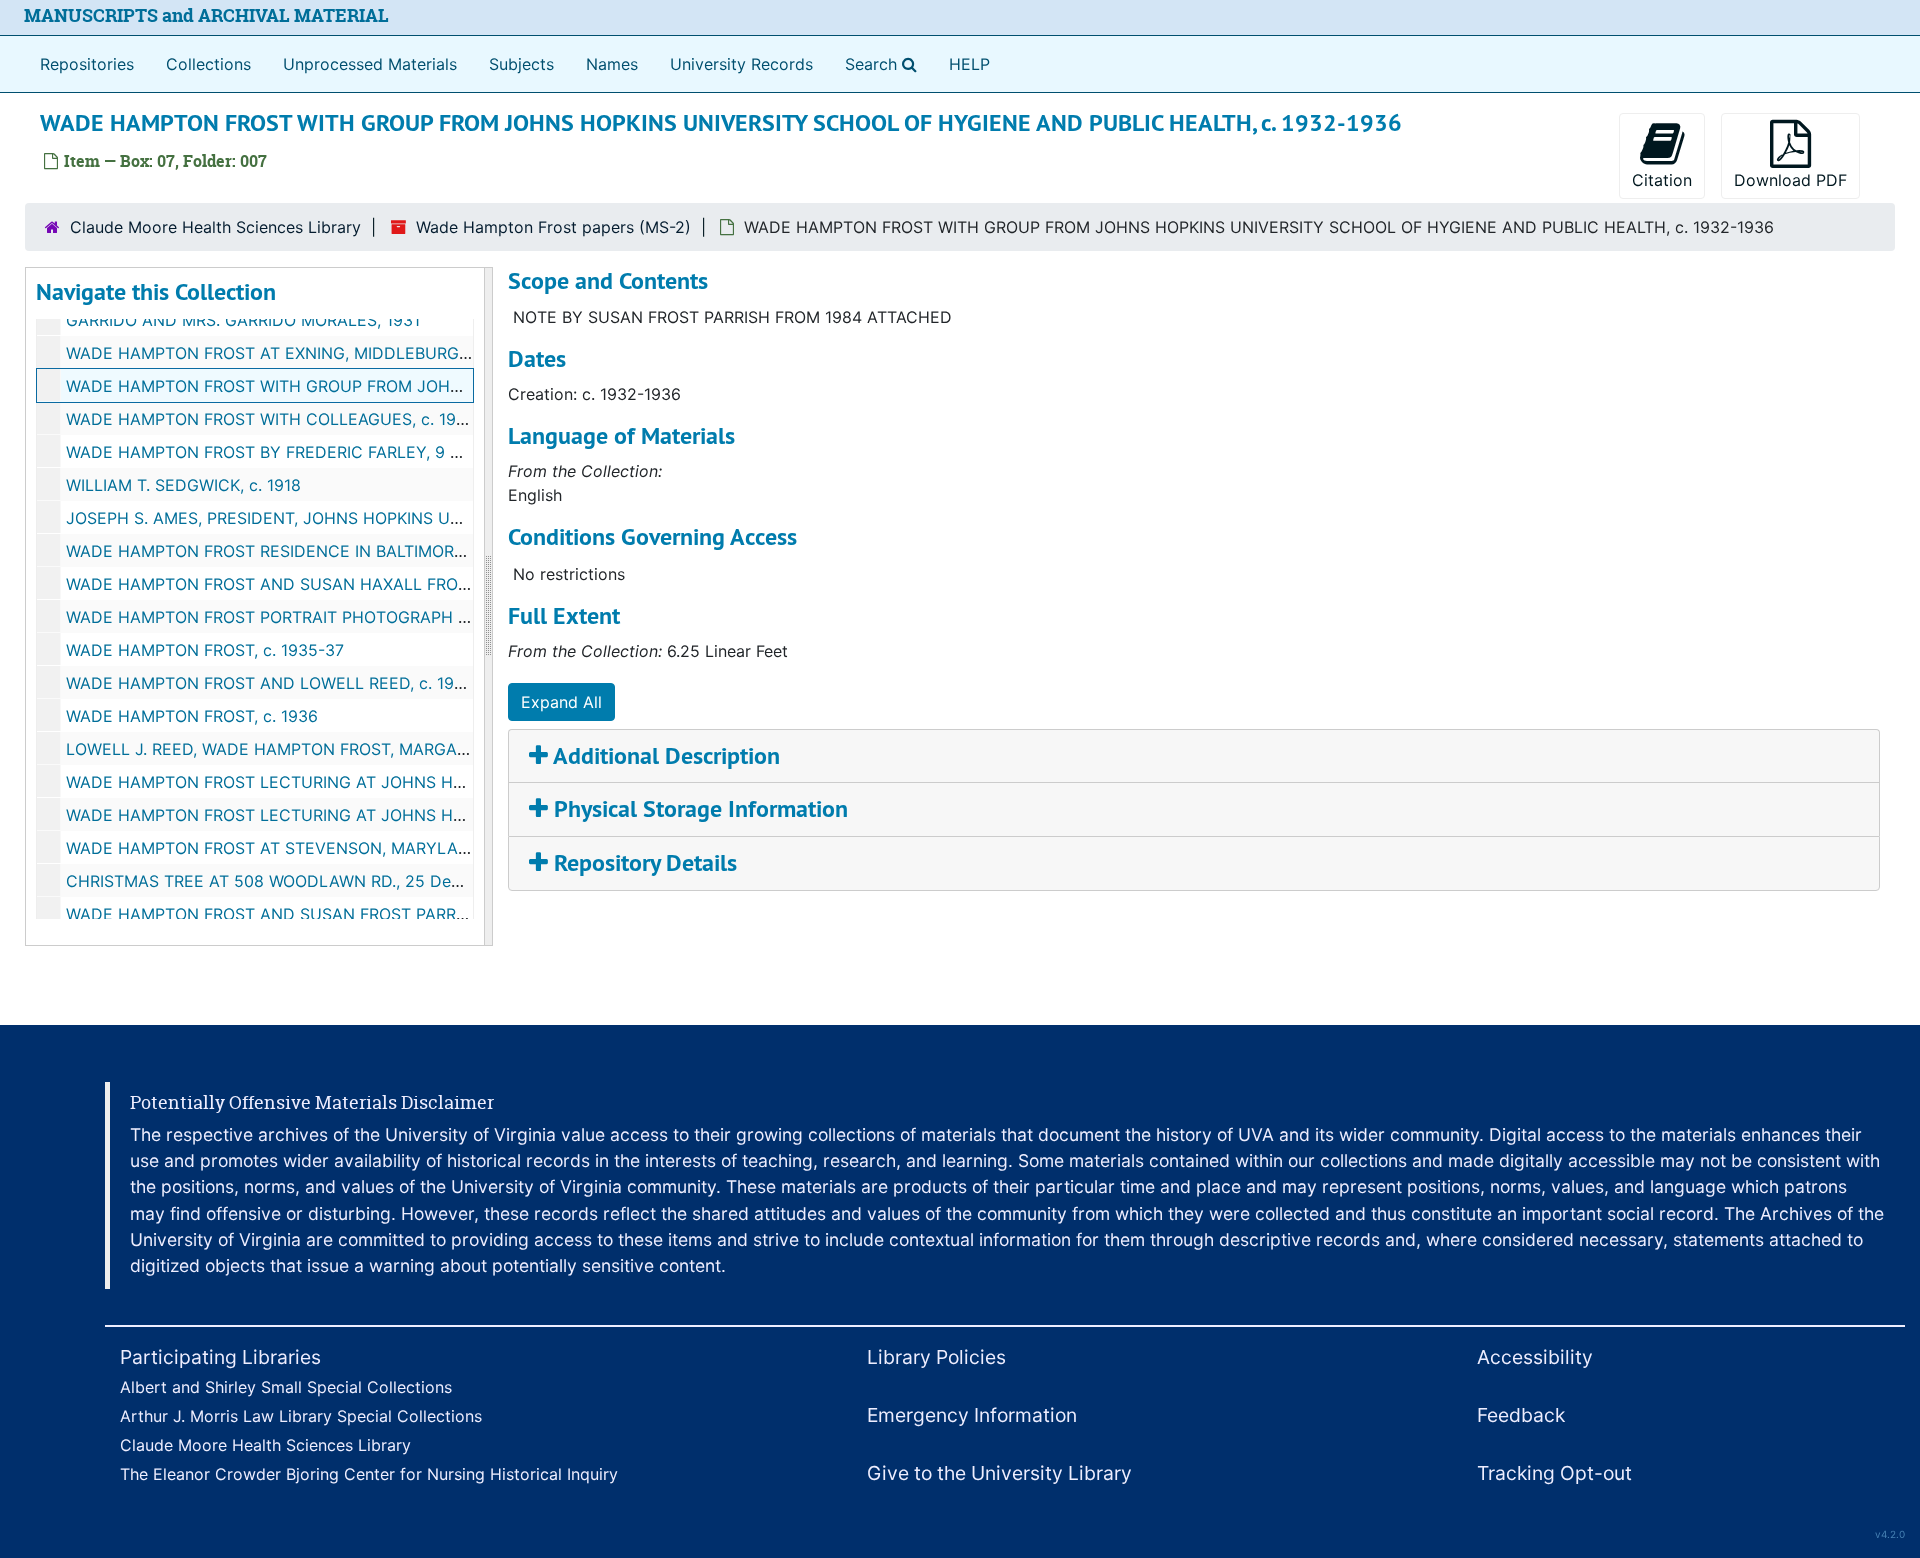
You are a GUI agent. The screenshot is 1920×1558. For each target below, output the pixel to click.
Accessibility (1535, 1357)
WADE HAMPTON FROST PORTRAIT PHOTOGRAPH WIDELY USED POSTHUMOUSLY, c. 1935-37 (430, 617)
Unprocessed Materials (370, 64)
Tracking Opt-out (1554, 1473)
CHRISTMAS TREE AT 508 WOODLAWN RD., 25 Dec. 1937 (285, 881)
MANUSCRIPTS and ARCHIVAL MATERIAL (206, 15)
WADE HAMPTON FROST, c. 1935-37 (205, 650)
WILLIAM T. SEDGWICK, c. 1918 (183, 485)
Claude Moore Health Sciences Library (215, 227)
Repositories (87, 64)
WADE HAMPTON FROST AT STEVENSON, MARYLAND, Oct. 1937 (314, 848)
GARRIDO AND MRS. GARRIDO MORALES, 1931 (243, 320)
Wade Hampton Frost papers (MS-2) (553, 227)
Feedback (1521, 1415)
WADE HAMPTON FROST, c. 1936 (192, 716)
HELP (969, 64)
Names (612, 64)
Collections (208, 64)
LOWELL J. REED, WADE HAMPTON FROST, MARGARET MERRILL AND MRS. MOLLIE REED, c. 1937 (439, 749)
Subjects (521, 64)
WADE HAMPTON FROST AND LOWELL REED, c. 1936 (270, 683)
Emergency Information (972, 1415)
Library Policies (936, 1357)
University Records (741, 64)
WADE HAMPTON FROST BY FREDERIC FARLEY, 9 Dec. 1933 (296, 452)
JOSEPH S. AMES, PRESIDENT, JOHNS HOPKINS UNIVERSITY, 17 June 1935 (352, 518)
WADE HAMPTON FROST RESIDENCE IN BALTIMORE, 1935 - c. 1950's (330, 551)
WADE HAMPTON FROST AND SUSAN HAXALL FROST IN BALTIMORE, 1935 (352, 584)
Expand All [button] (561, 702)
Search (885, 63)
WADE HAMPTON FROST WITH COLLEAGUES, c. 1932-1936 (293, 419)
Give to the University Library (999, 1473)
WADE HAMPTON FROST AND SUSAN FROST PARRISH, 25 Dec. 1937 (328, 914)
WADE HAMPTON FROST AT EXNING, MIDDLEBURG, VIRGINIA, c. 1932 (333, 353)
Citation (1662, 180)
